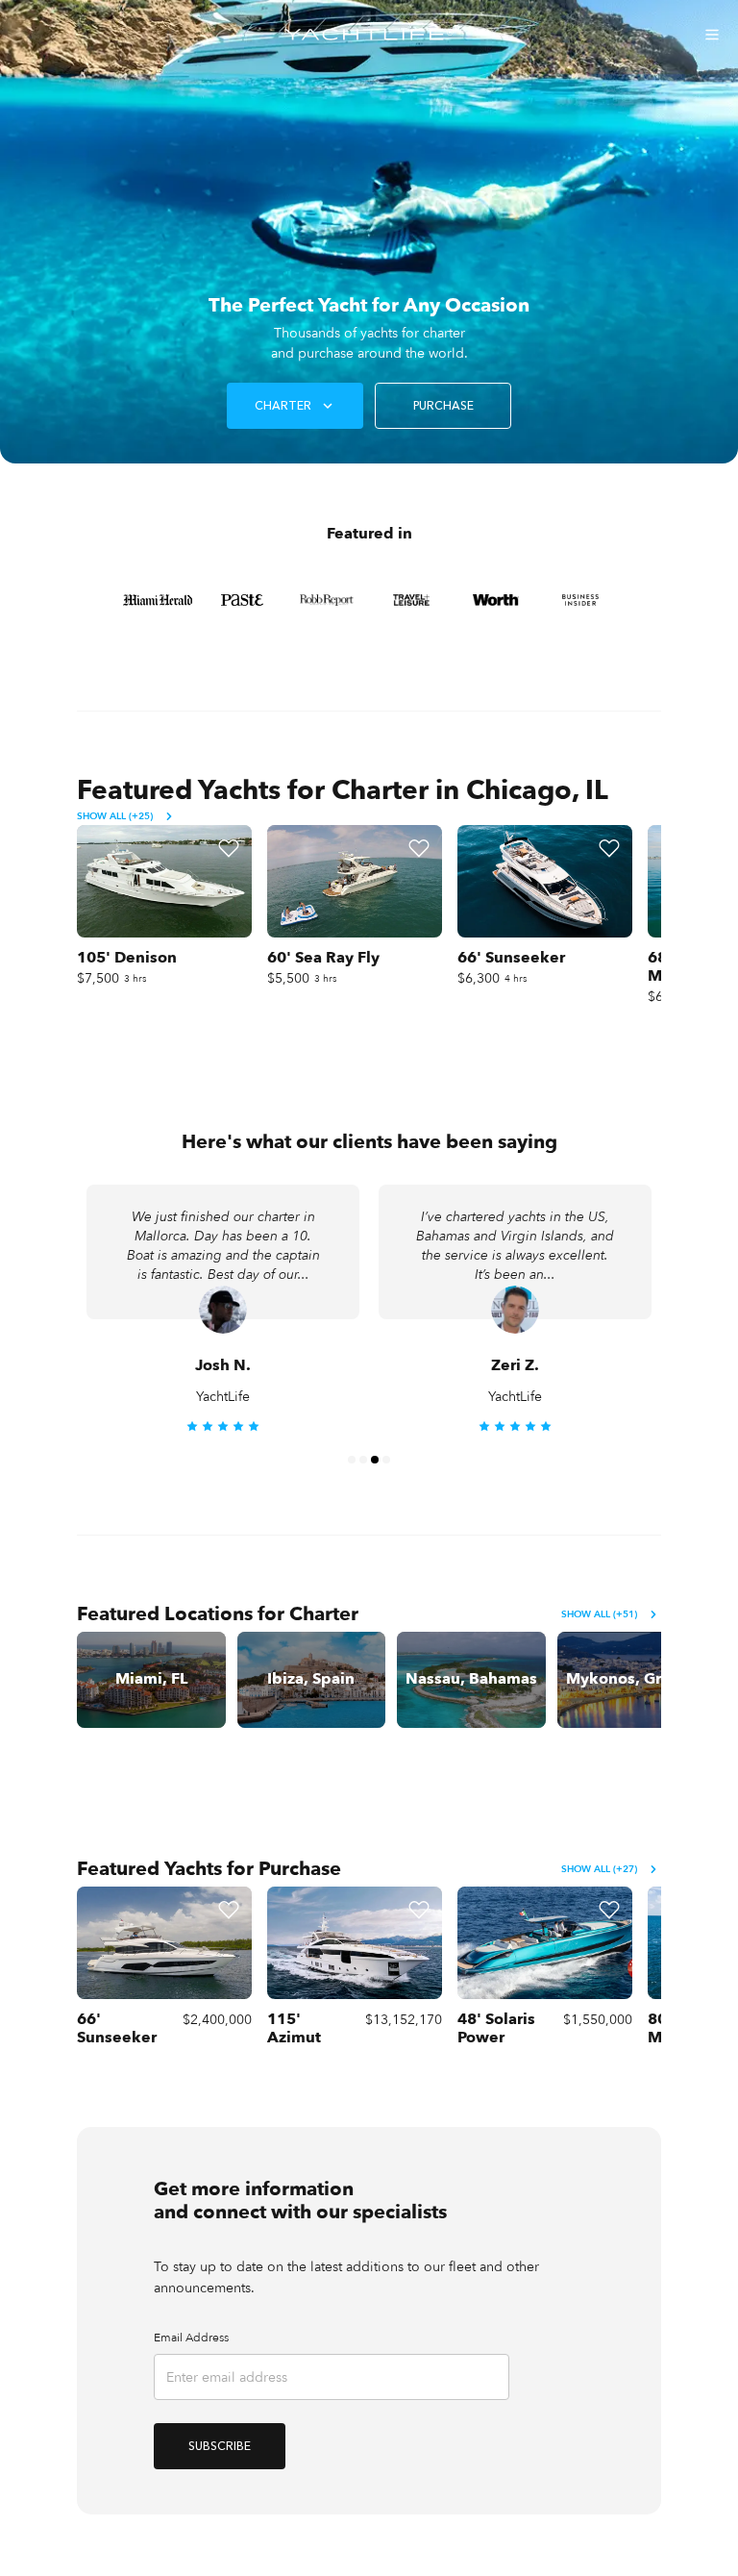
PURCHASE (443, 406)
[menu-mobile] (712, 35)
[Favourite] (229, 848)
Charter (283, 406)
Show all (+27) (599, 1869)
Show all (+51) (599, 1614)
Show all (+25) (115, 816)
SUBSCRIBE (220, 2446)
